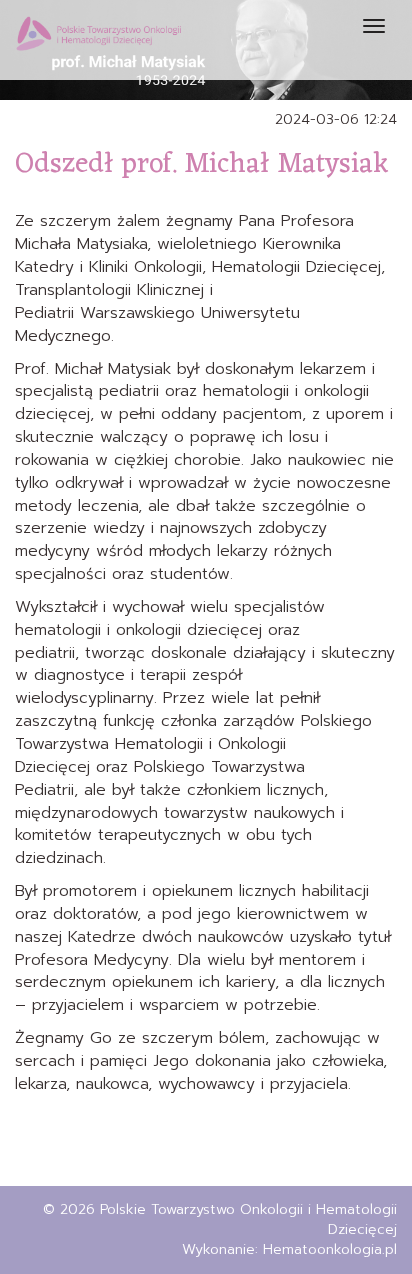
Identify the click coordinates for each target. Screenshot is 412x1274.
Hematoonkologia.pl (330, 1249)
